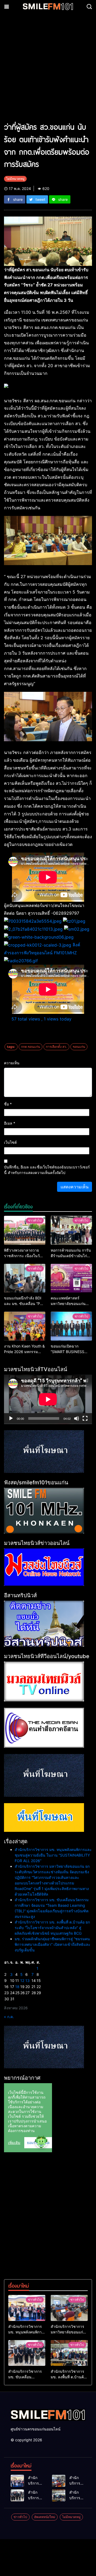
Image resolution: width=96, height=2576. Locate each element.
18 (17, 1987)
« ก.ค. (9, 2017)
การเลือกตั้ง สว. (56, 1047)
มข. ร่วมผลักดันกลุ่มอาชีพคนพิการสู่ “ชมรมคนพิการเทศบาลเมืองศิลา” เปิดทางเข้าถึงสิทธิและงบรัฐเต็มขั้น (53, 1944)
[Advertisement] (48, 70)
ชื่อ (8, 1104)
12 (22, 1980)
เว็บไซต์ (10, 1142)
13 (27, 1980)
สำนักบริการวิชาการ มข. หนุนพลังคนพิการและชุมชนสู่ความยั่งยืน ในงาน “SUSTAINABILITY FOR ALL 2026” (53, 1855)
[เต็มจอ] (85, 1418)
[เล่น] (11, 1418)
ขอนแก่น (79, 1047)
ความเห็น (12, 1063)
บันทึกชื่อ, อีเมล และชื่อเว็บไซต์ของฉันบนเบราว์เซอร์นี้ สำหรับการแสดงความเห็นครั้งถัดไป (47, 1170)
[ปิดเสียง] (77, 1418)
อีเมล (10, 1123)
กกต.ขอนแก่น (31, 1047)
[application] (48, 1399)
